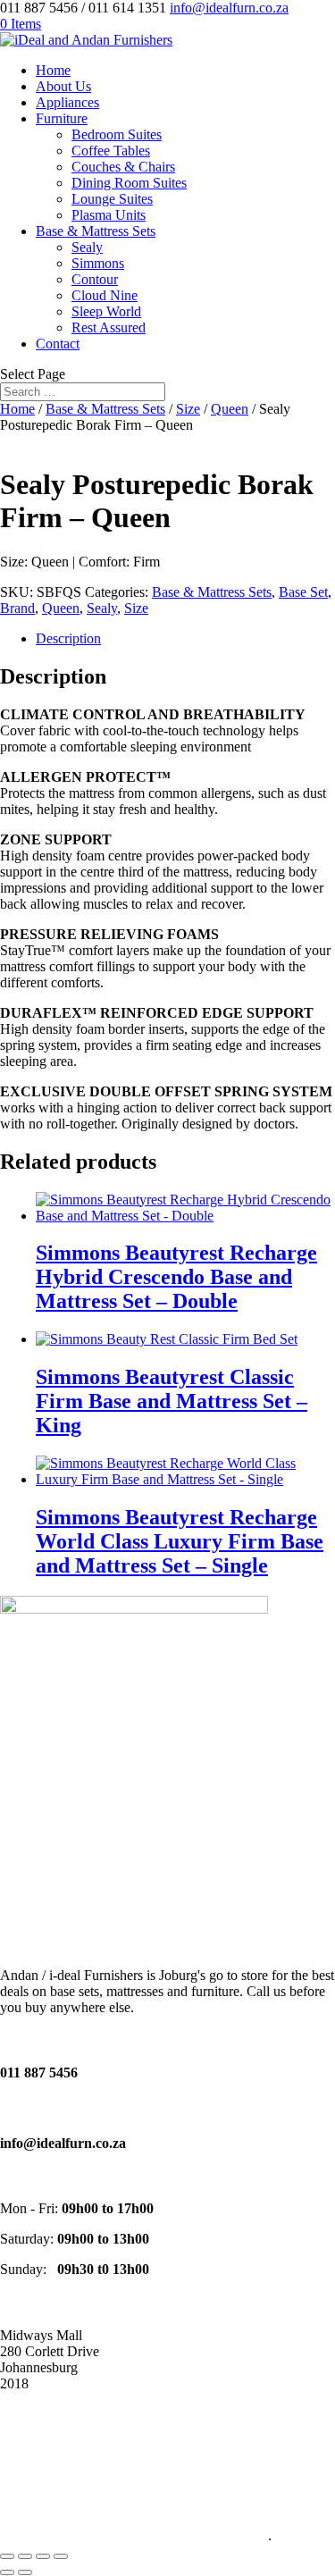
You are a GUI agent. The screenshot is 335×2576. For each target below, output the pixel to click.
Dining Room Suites (129, 183)
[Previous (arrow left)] (7, 2572)
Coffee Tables (111, 151)
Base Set (303, 592)
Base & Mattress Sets (96, 231)
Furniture (62, 118)
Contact (58, 344)
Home (53, 70)
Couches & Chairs (123, 167)
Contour (95, 279)
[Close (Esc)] (61, 2556)
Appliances (67, 102)
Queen (230, 409)
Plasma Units (109, 215)
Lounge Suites (112, 199)
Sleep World (106, 311)
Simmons (98, 263)
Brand (17, 608)
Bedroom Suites (117, 134)
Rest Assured (109, 327)
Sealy (87, 247)
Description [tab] (68, 638)
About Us (63, 86)
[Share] (43, 2556)
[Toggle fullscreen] (25, 2556)
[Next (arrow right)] (25, 2572)
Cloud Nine (105, 295)
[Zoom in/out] (7, 2556)
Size (188, 409)
